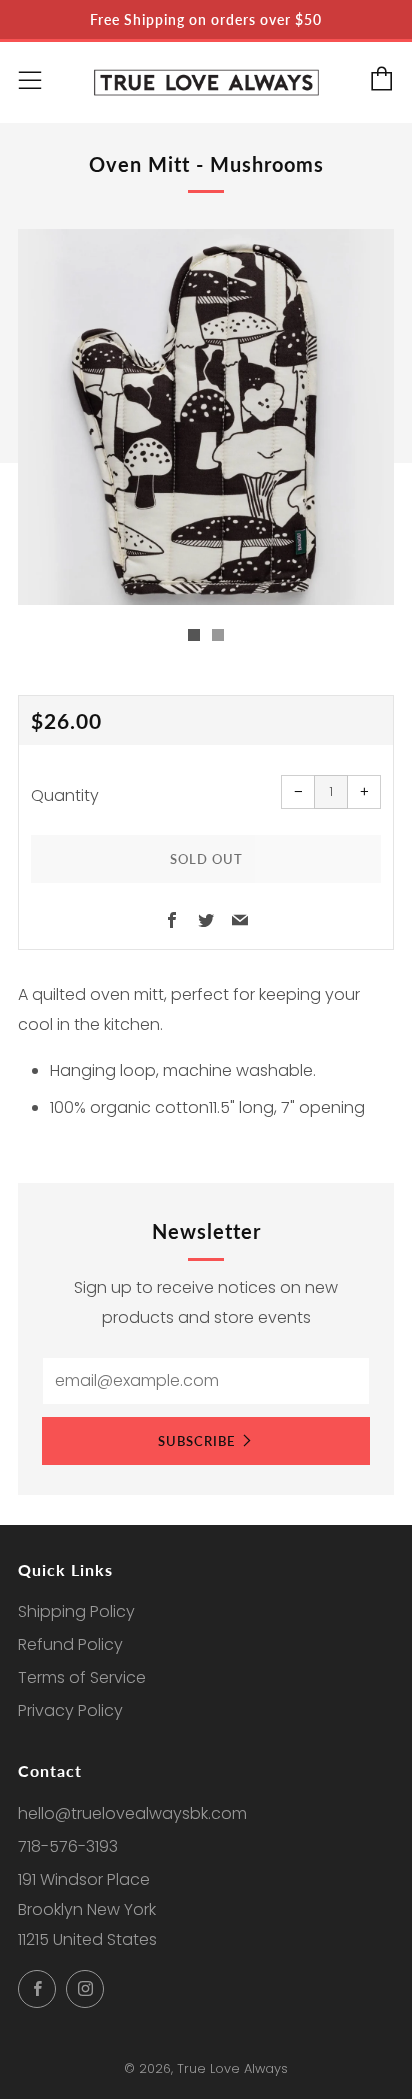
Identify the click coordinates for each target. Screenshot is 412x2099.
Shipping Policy (76, 1611)
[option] (206, 417)
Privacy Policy (70, 1710)
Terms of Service (82, 1677)
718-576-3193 (68, 1846)
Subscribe (196, 1441)
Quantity (65, 795)
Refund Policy (70, 1644)
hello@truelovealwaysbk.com (132, 1813)
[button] (194, 635)
